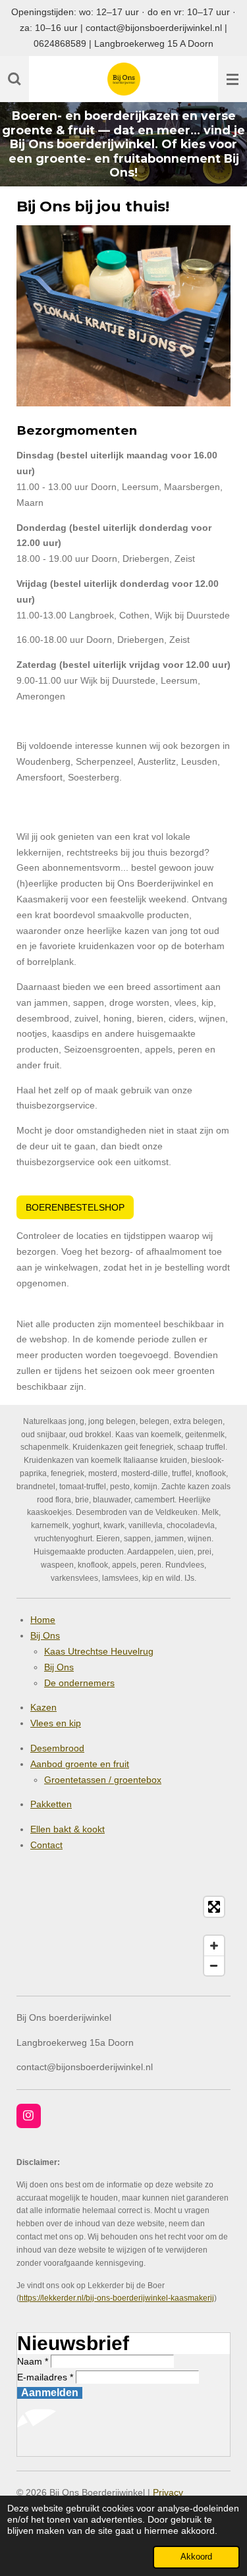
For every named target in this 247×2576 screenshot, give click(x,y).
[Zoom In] (214, 1946)
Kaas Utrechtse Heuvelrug (99, 1651)
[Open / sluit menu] (233, 79)
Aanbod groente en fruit (80, 1764)
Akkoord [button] (196, 2557)
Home (43, 1620)
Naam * (33, 2361)
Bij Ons (45, 1635)
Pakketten (51, 1804)
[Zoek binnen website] (14, 79)
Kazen (43, 1707)
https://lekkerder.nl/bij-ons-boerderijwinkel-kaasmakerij (117, 2298)
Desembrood (57, 1748)
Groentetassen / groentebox (103, 1780)
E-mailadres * (45, 2377)
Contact (46, 1845)
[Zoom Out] (214, 1965)
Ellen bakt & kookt (68, 1829)
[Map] (123, 1936)
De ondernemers (79, 1683)
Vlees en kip (56, 1723)
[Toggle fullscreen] (214, 1907)
